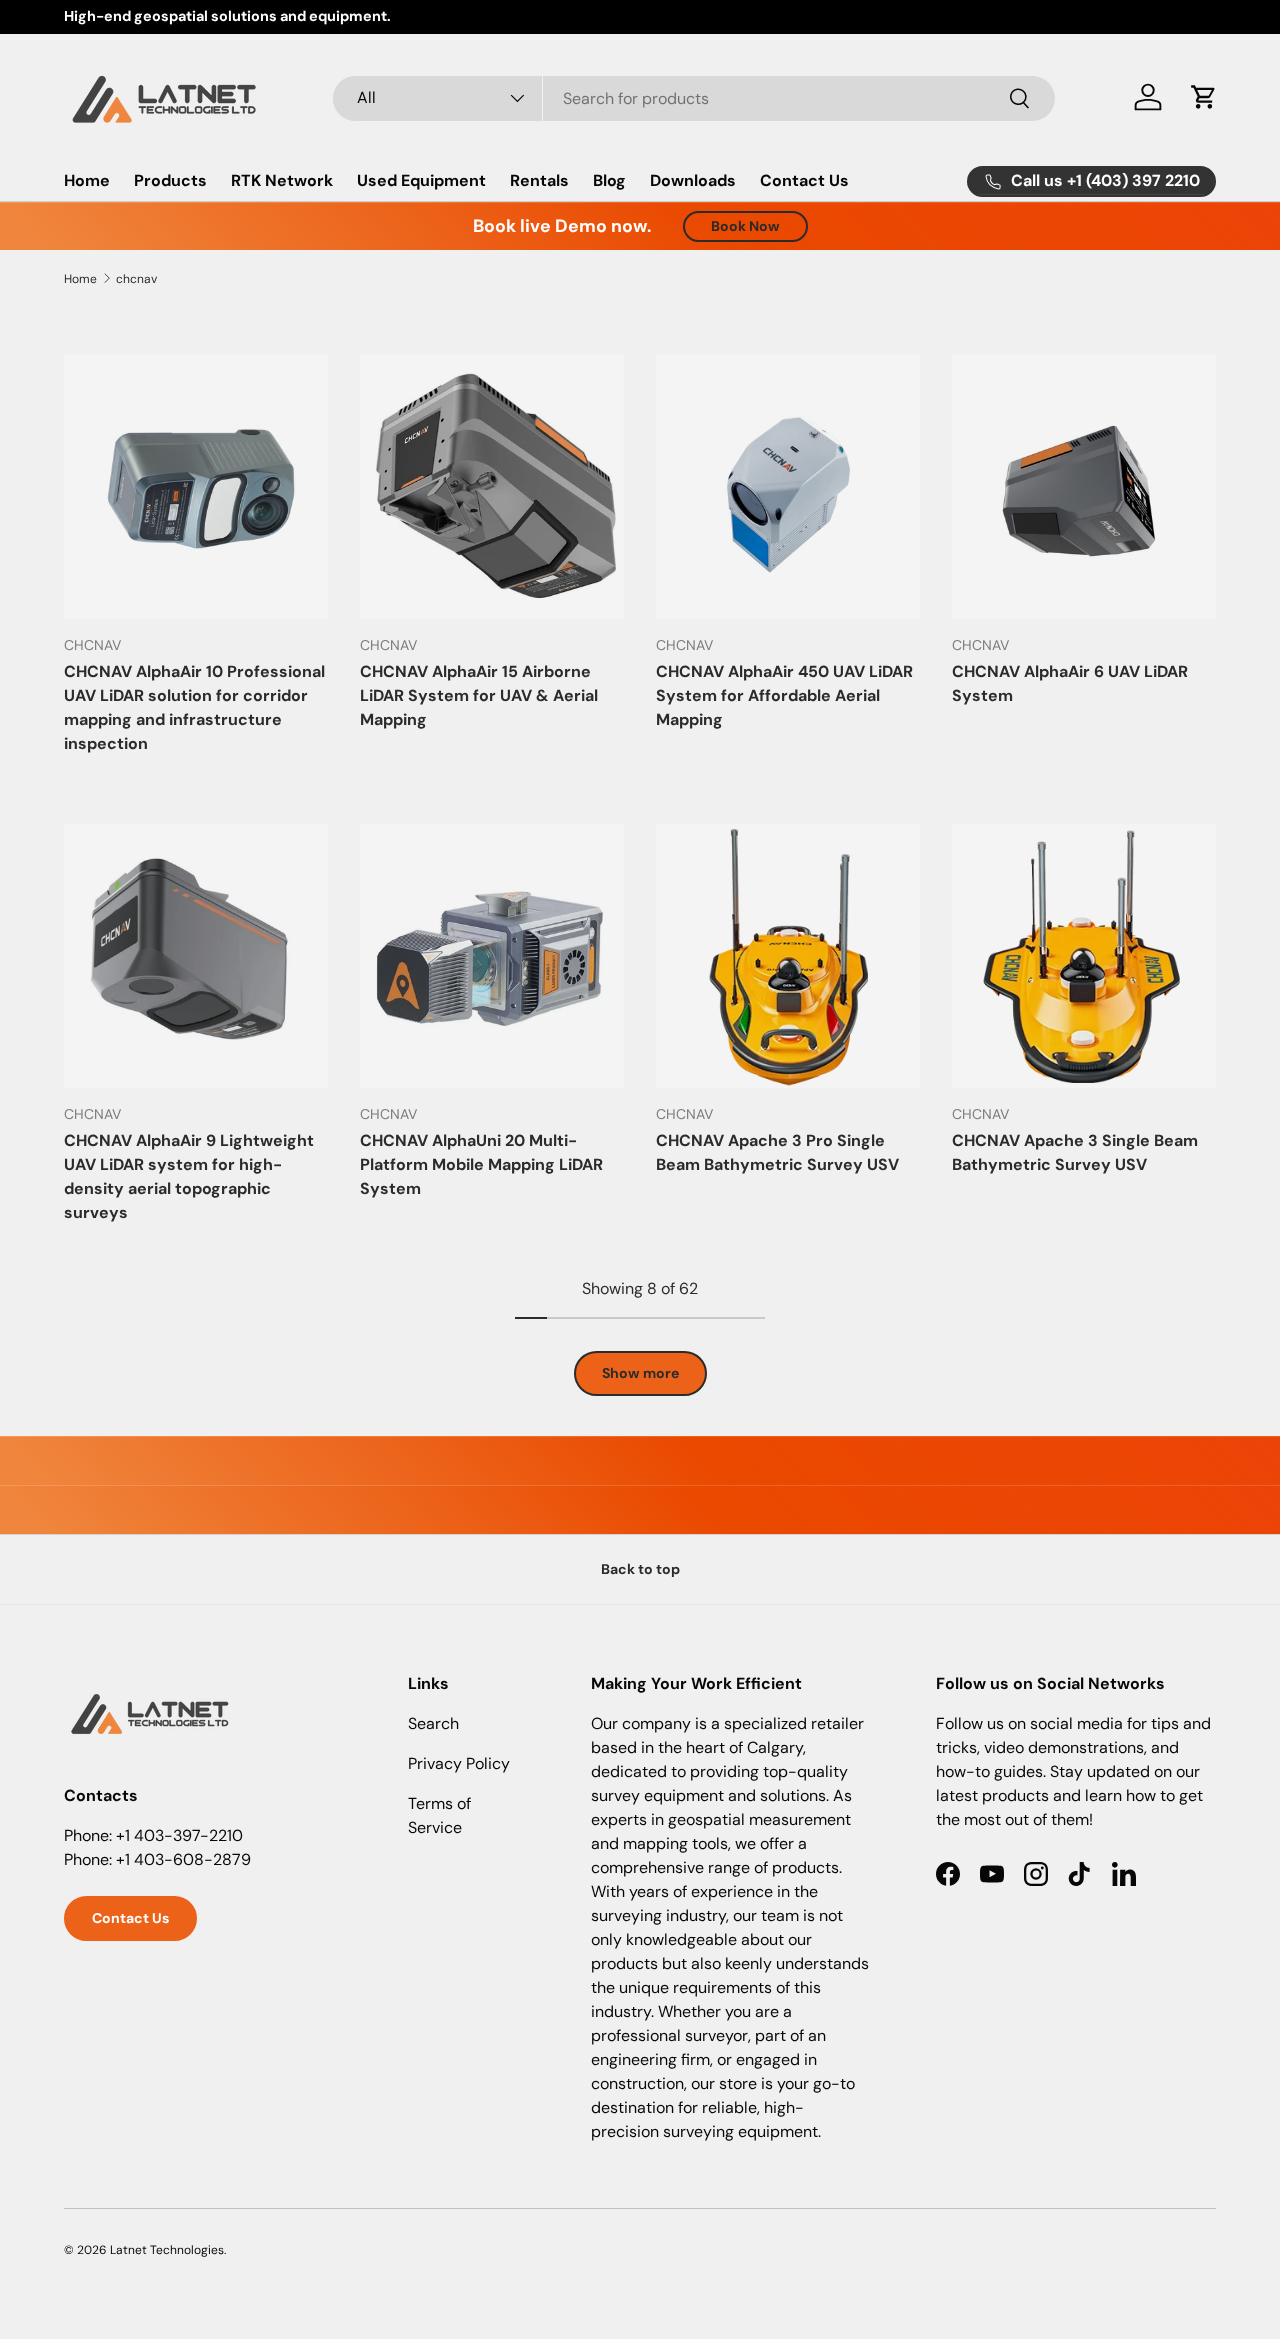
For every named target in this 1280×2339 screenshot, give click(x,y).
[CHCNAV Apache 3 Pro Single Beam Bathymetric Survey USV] (788, 956)
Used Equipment (421, 180)
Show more (640, 1373)
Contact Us (804, 180)
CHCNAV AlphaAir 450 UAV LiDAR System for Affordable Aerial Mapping (784, 695)
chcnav (136, 279)
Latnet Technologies (167, 2250)
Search (433, 1723)
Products (170, 180)
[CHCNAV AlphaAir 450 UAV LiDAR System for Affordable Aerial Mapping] (788, 487)
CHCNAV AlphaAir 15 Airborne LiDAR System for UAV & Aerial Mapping (479, 695)
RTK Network (282, 180)
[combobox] (694, 97)
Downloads (693, 180)
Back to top (640, 1569)
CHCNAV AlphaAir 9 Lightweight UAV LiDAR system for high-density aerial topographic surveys (189, 1176)
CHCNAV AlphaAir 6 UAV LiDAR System (1070, 683)
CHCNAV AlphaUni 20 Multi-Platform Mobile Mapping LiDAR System (481, 1164)
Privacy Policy (459, 1763)
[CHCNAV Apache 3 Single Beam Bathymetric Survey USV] (1084, 956)
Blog (609, 180)
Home (87, 180)
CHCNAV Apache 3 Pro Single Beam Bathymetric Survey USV (777, 1152)
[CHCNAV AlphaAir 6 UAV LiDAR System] (1084, 487)
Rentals (539, 180)
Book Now (745, 226)
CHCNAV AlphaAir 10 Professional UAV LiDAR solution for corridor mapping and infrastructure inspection (194, 707)
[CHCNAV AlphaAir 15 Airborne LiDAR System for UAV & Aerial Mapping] (492, 487)
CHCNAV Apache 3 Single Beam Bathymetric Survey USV (1075, 1152)
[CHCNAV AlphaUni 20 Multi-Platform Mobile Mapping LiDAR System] (492, 956)
